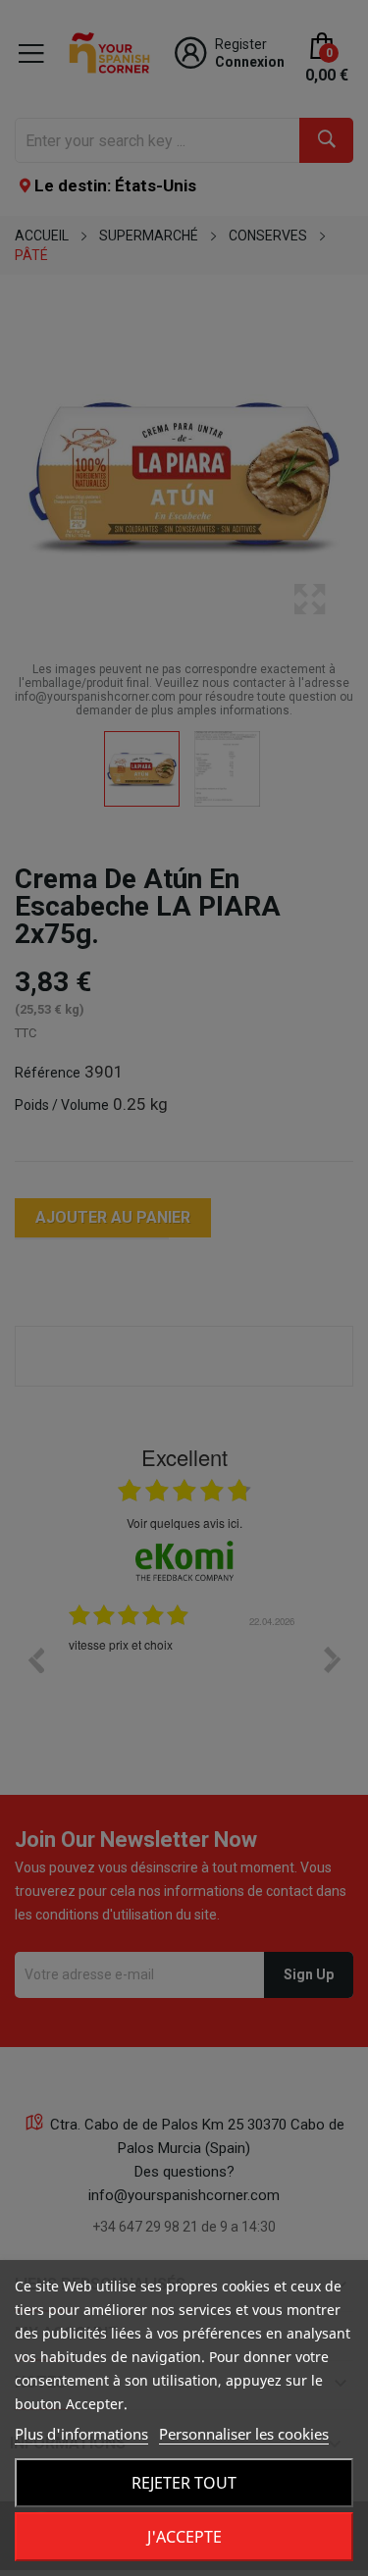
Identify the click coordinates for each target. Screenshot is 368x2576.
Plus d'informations (81, 2434)
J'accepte (184, 2537)
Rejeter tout (184, 2483)
